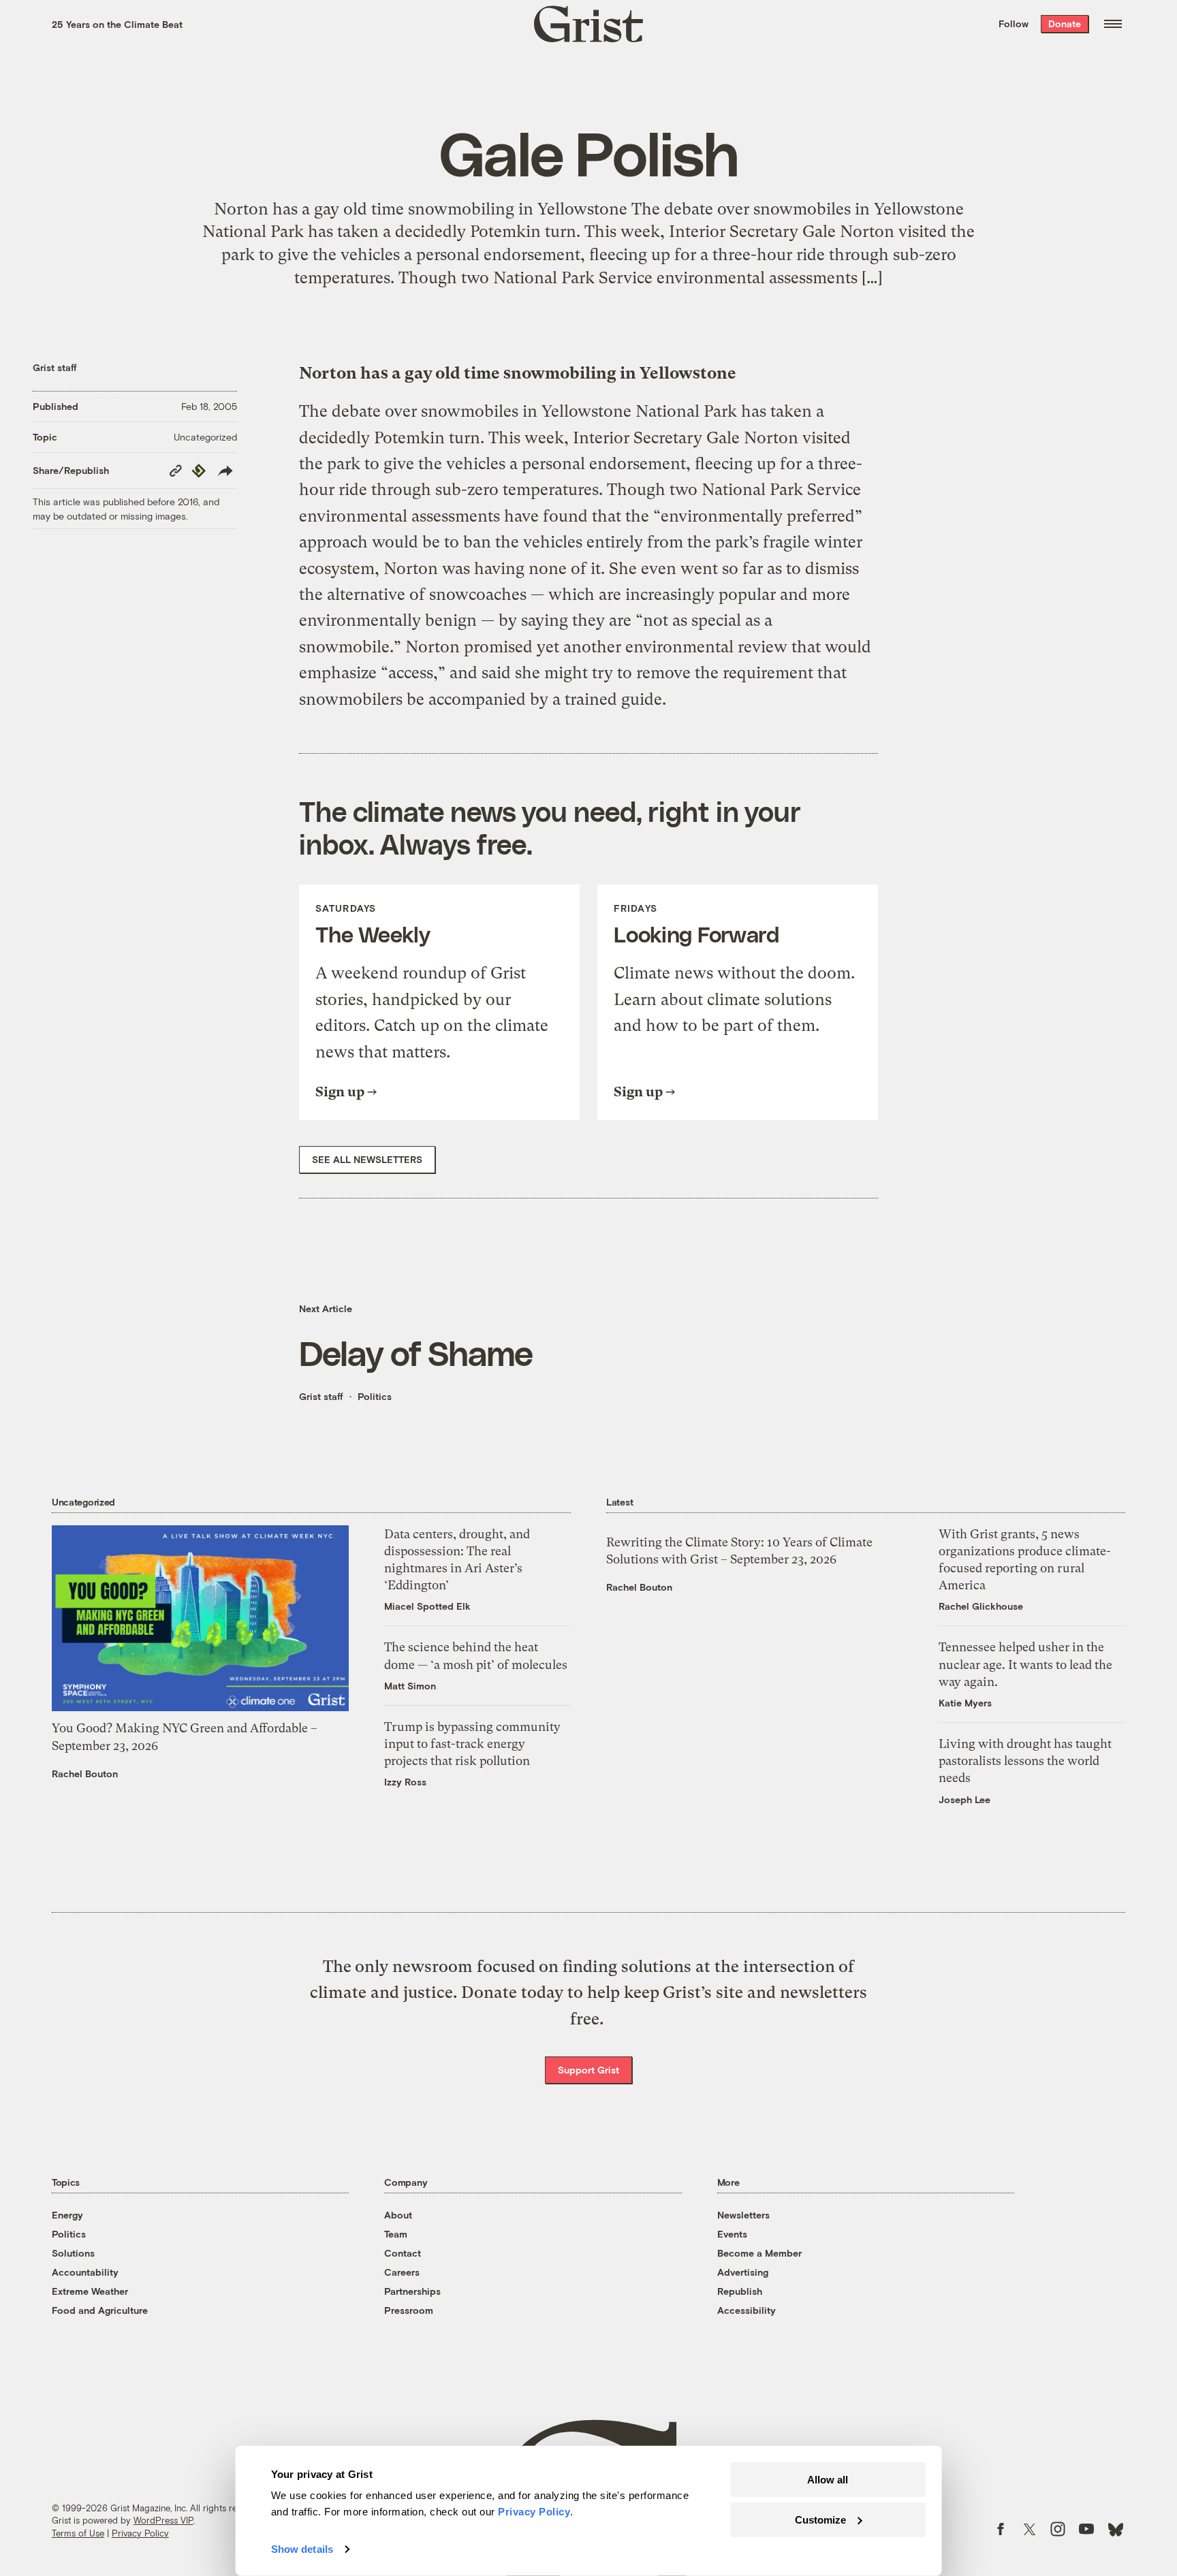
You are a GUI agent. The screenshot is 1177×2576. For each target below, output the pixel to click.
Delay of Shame (416, 1352)
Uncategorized (205, 437)
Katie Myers (965, 1703)
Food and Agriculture (100, 2310)
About (398, 2215)
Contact (403, 2253)
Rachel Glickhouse (981, 1606)
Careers (402, 2272)
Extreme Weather (90, 2291)
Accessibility (747, 2310)
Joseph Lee (964, 1799)
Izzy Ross (405, 1782)
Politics (375, 1396)
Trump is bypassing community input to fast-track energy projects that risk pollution (472, 1744)
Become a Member (759, 2253)
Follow (1014, 23)
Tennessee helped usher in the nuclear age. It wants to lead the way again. (1025, 1664)
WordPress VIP (163, 2520)
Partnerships (412, 2291)
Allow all (828, 2480)
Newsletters (743, 2215)
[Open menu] (1113, 24)
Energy (67, 2215)
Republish (740, 2291)
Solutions (73, 2253)
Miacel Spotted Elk (427, 1606)
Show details (302, 2549)
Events (732, 2234)
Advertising (743, 2272)
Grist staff (55, 367)
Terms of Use (78, 2533)
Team (396, 2234)
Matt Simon (410, 1686)
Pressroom (409, 2310)
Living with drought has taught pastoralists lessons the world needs (1025, 1761)
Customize (820, 2519)
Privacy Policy (140, 2533)
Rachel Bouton (85, 1774)
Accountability (85, 2272)
